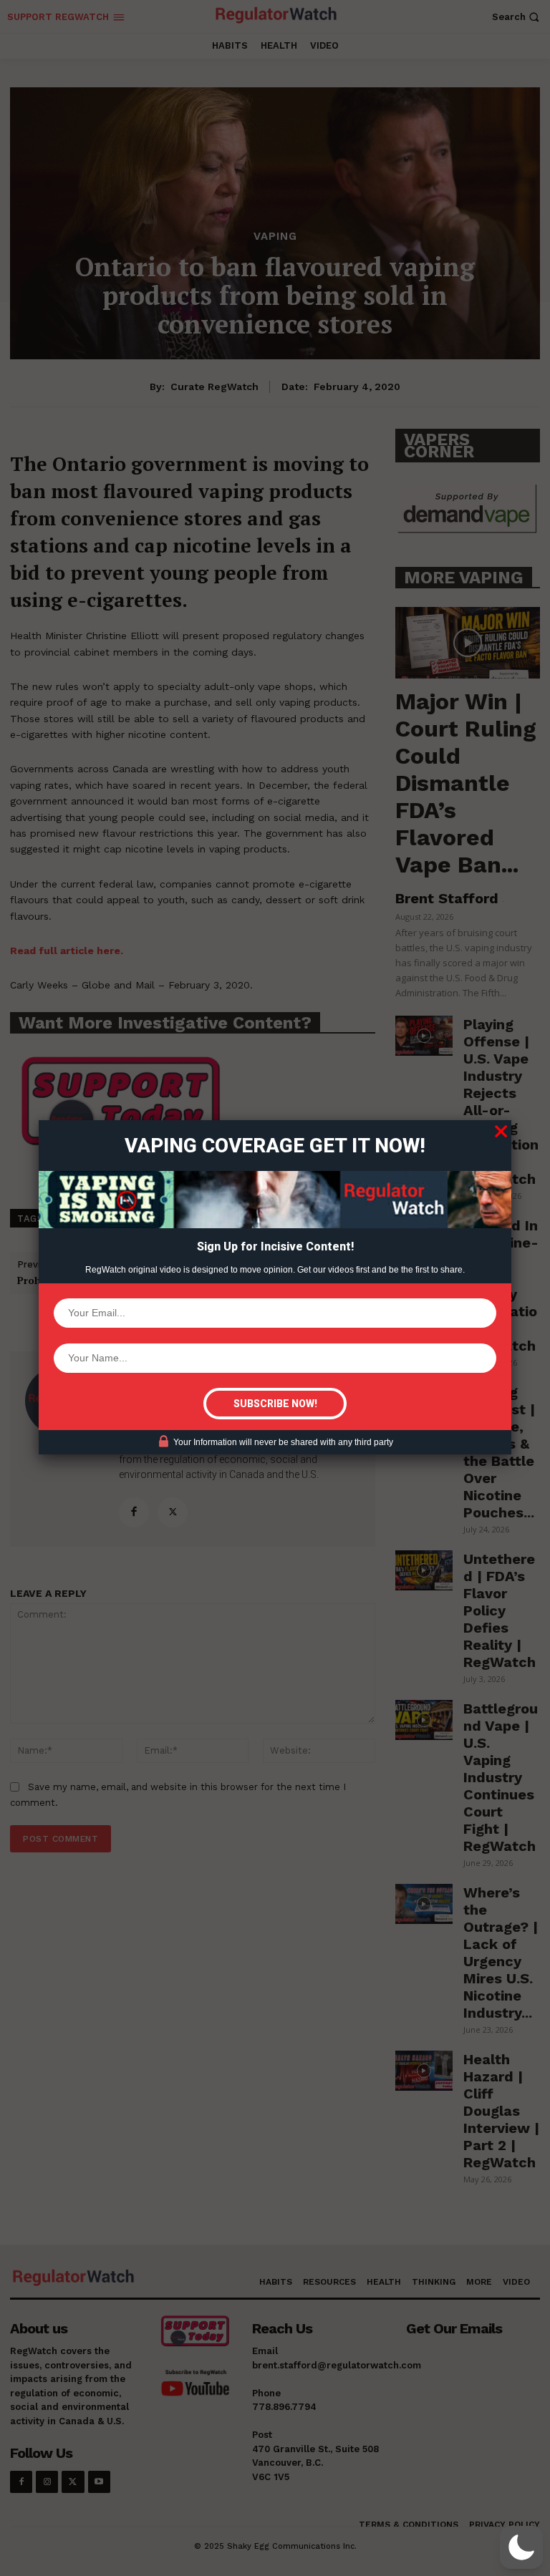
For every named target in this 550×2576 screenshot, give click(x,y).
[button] (521, 2547)
